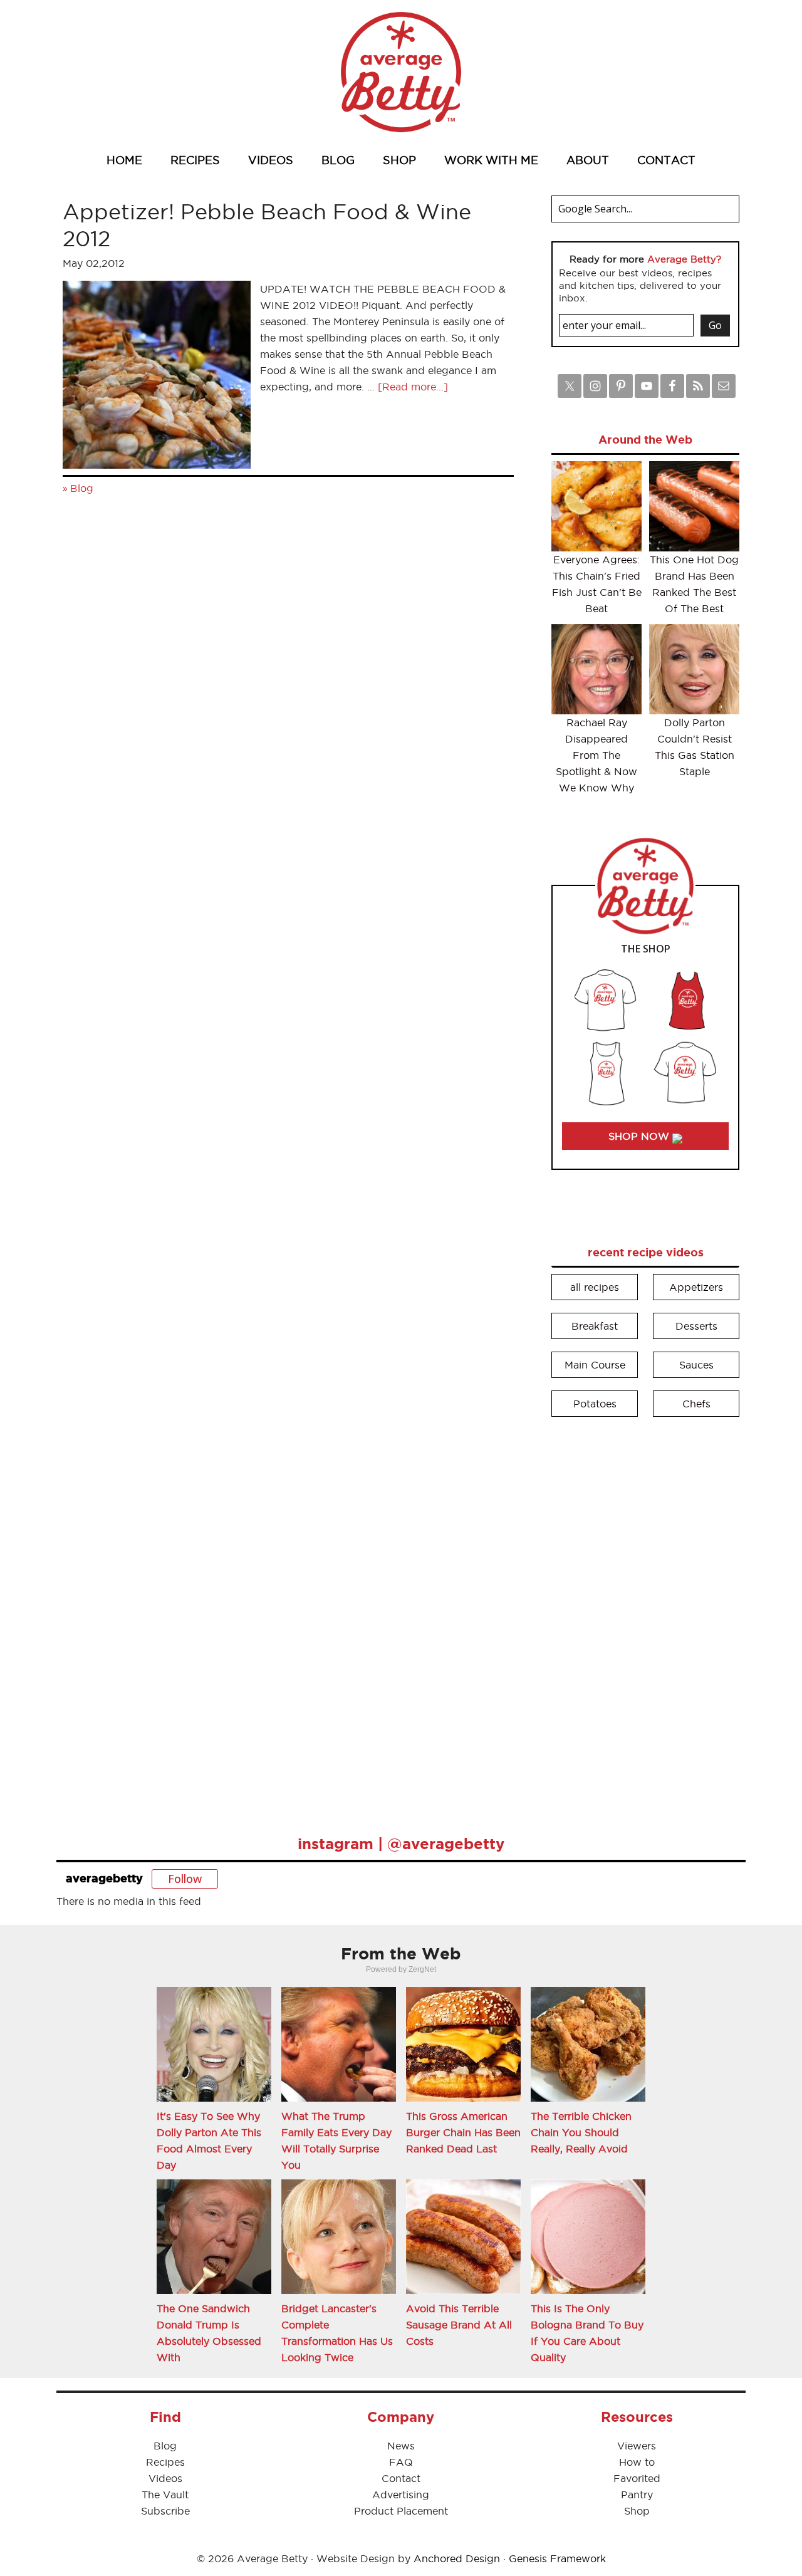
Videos (165, 2478)
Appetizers (696, 1287)
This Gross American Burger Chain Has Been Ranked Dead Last (463, 2132)
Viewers (637, 2446)
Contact (401, 2478)
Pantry (637, 2495)
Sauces (696, 1365)
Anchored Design (457, 2558)
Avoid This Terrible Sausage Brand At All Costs (459, 2325)
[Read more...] (413, 387)
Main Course (595, 1365)
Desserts (696, 1326)
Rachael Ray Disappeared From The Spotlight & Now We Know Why (596, 755)
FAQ (401, 2462)
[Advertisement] (645, 1617)
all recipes (595, 1287)
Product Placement (401, 2511)
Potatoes (595, 1404)
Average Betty (401, 72)
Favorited (637, 2478)
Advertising (401, 2495)
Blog (82, 488)
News (401, 2446)
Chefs (696, 1404)
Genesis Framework (557, 2558)
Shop (637, 2511)
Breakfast (595, 1326)
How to (637, 2462)
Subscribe (165, 2511)
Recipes (165, 2462)
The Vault (165, 2495)
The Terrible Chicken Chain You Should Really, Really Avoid (581, 2132)
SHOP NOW (640, 1136)
